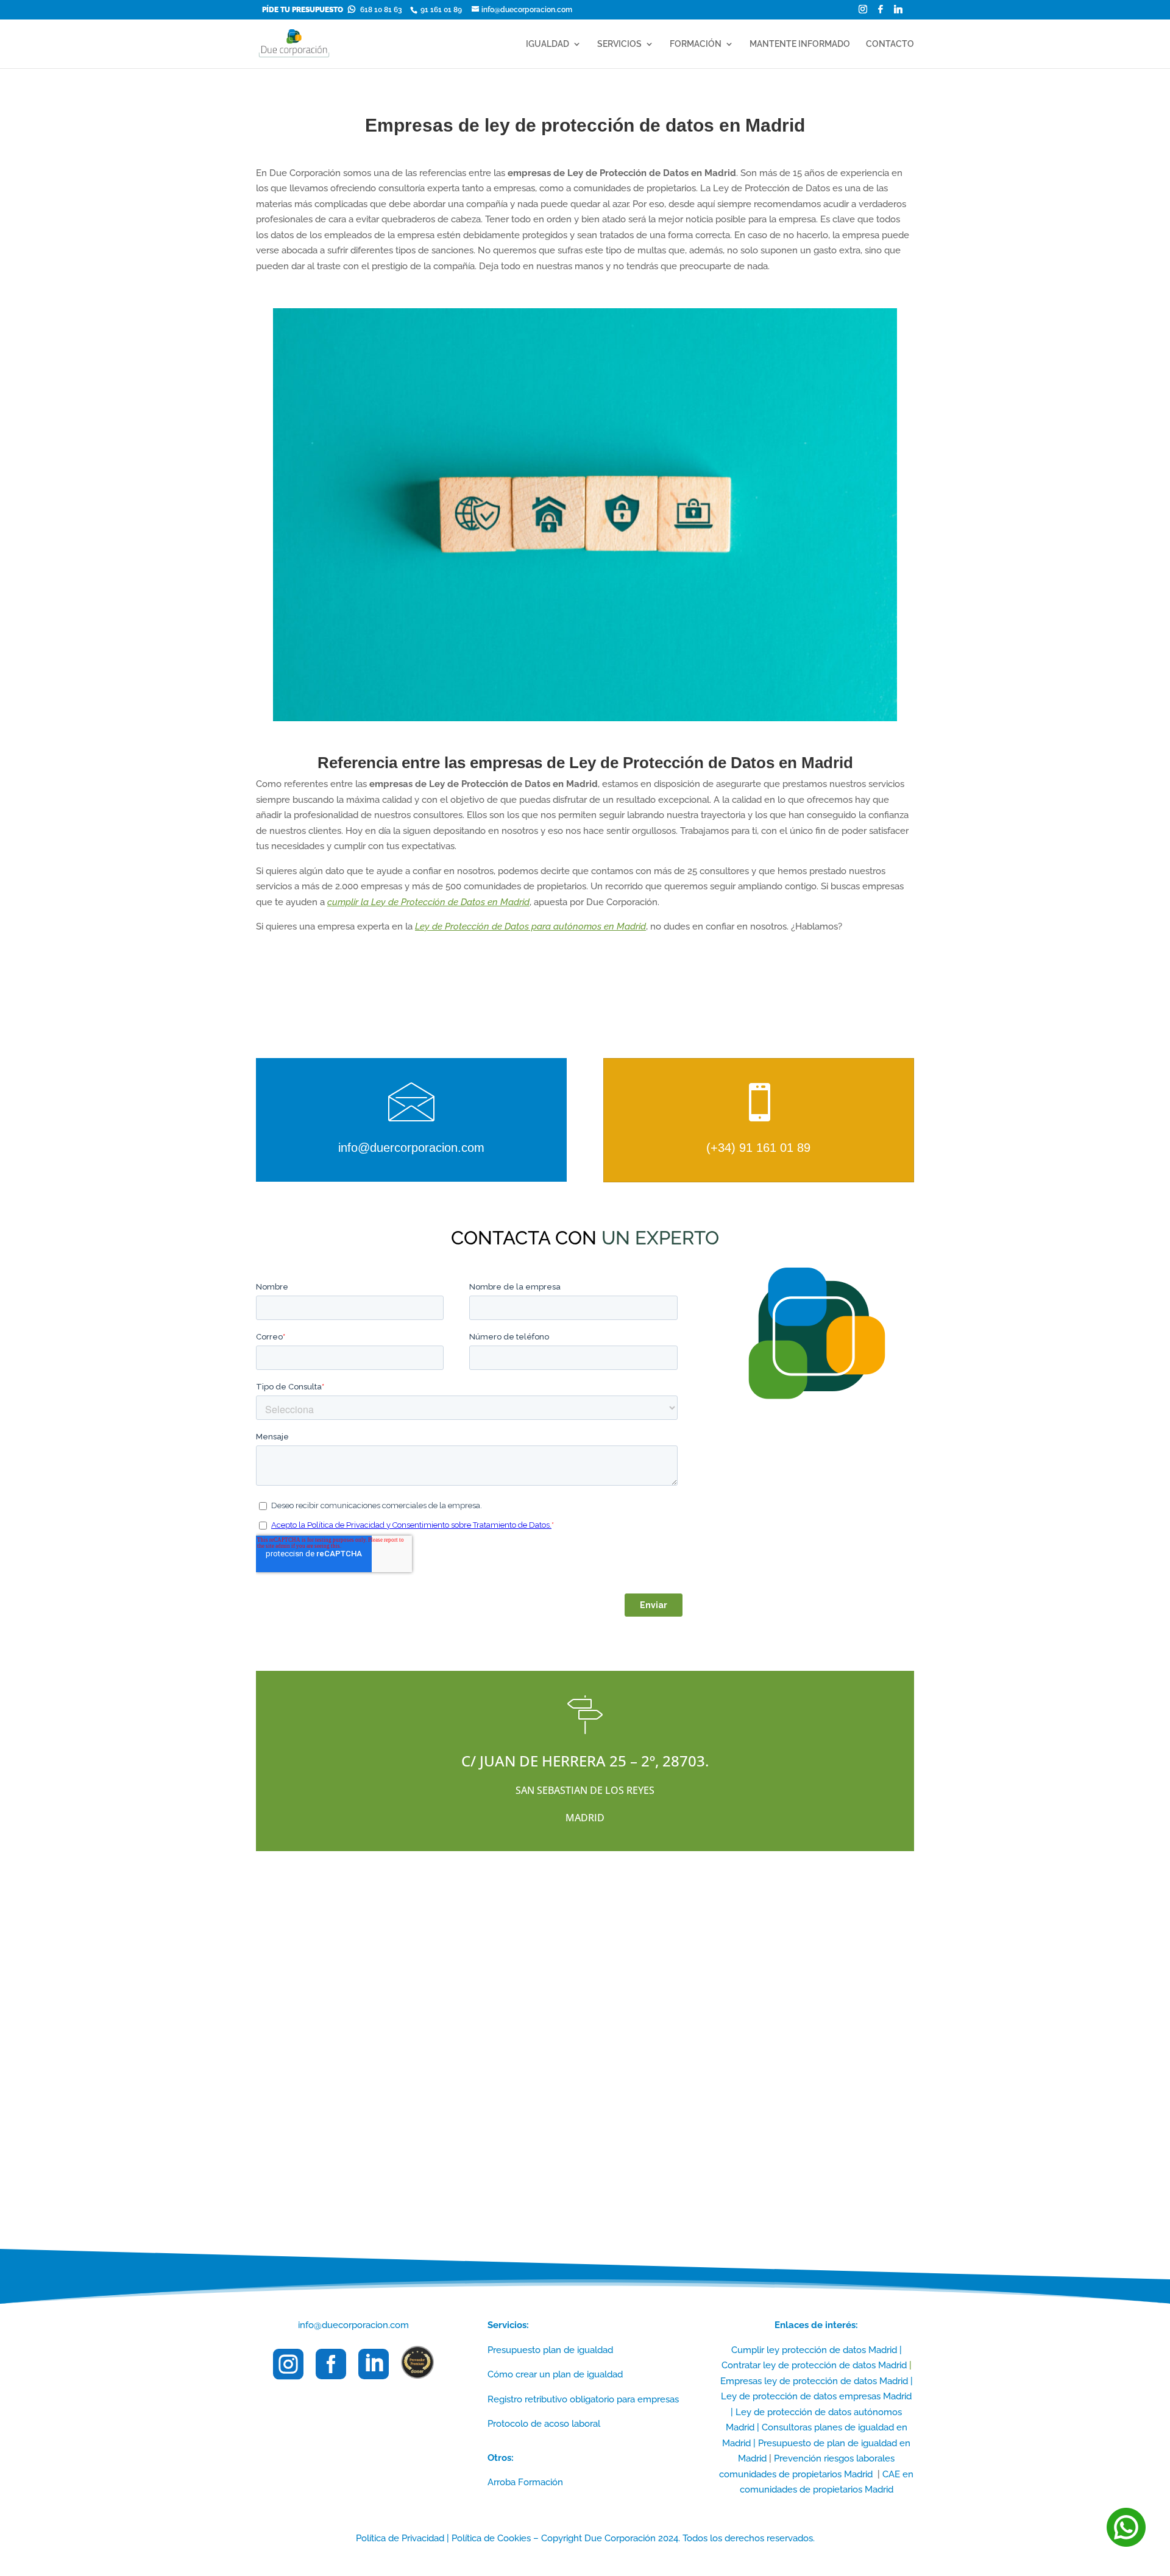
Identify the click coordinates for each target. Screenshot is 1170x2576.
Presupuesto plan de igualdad (550, 2350)
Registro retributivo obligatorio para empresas (583, 2399)
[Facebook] (881, 12)
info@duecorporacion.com (353, 2325)
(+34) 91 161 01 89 (758, 1148)
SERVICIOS (619, 44)
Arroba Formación (525, 2482)
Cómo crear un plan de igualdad (555, 2374)
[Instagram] (863, 12)
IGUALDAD (548, 44)
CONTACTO (890, 44)
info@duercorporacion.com (411, 1148)
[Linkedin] (898, 12)
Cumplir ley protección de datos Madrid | (817, 2350)
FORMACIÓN (696, 44)
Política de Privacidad (400, 2538)
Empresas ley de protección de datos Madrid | (817, 2381)
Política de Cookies (491, 2538)
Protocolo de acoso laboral (544, 2424)
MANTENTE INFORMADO (800, 44)
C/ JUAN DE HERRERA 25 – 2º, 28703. (585, 1761)
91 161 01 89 (440, 10)
